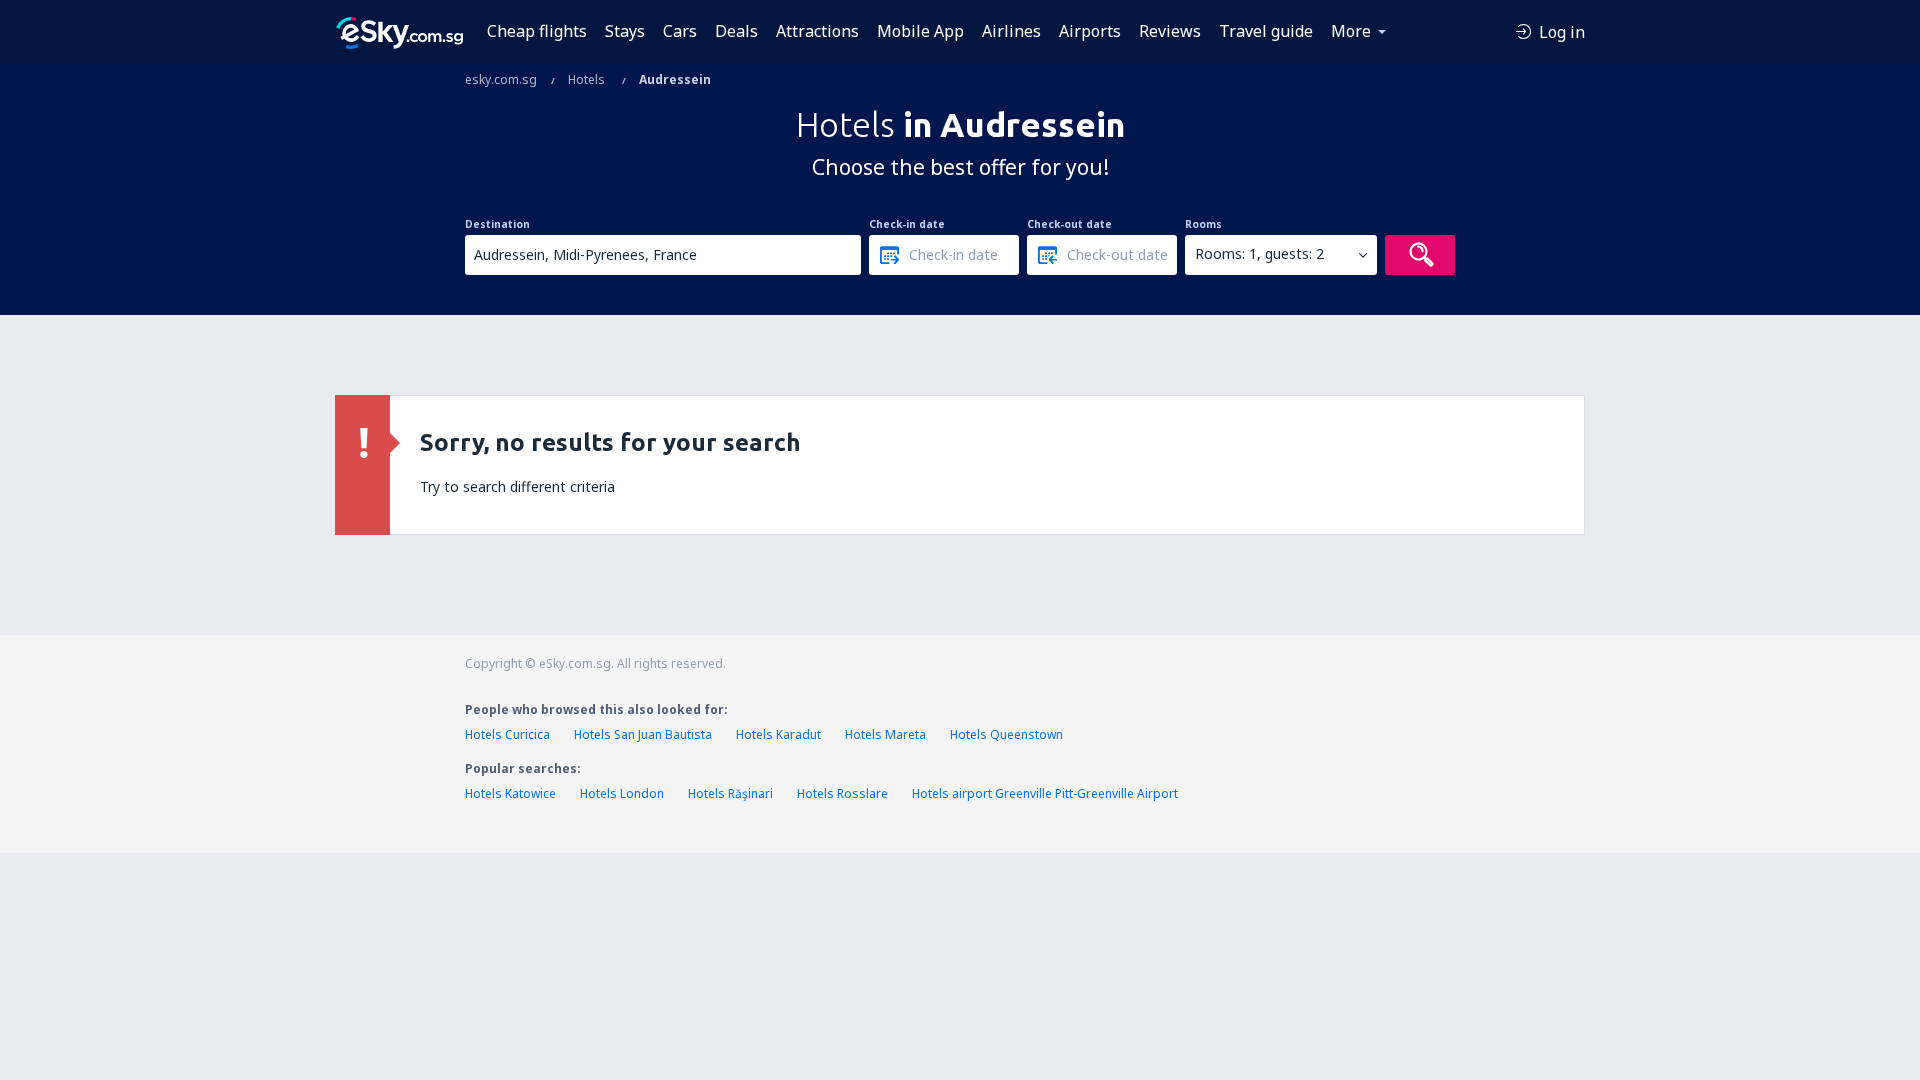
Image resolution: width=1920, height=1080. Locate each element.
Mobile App (920, 31)
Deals (736, 31)
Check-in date (907, 224)
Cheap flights (537, 31)
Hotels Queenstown (1006, 734)
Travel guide (1266, 31)
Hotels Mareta (885, 734)
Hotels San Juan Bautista (643, 734)
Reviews (1170, 31)
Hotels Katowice (510, 793)
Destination (497, 224)
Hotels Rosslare (842, 793)
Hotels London (622, 793)
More (1351, 31)
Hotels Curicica (507, 734)
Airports (1090, 31)
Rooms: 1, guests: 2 (1259, 253)
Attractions (817, 31)
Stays (625, 31)
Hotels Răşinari (730, 793)
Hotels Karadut (778, 734)
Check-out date (1069, 224)
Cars (680, 31)
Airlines (1011, 31)
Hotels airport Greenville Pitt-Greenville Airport (1045, 793)
